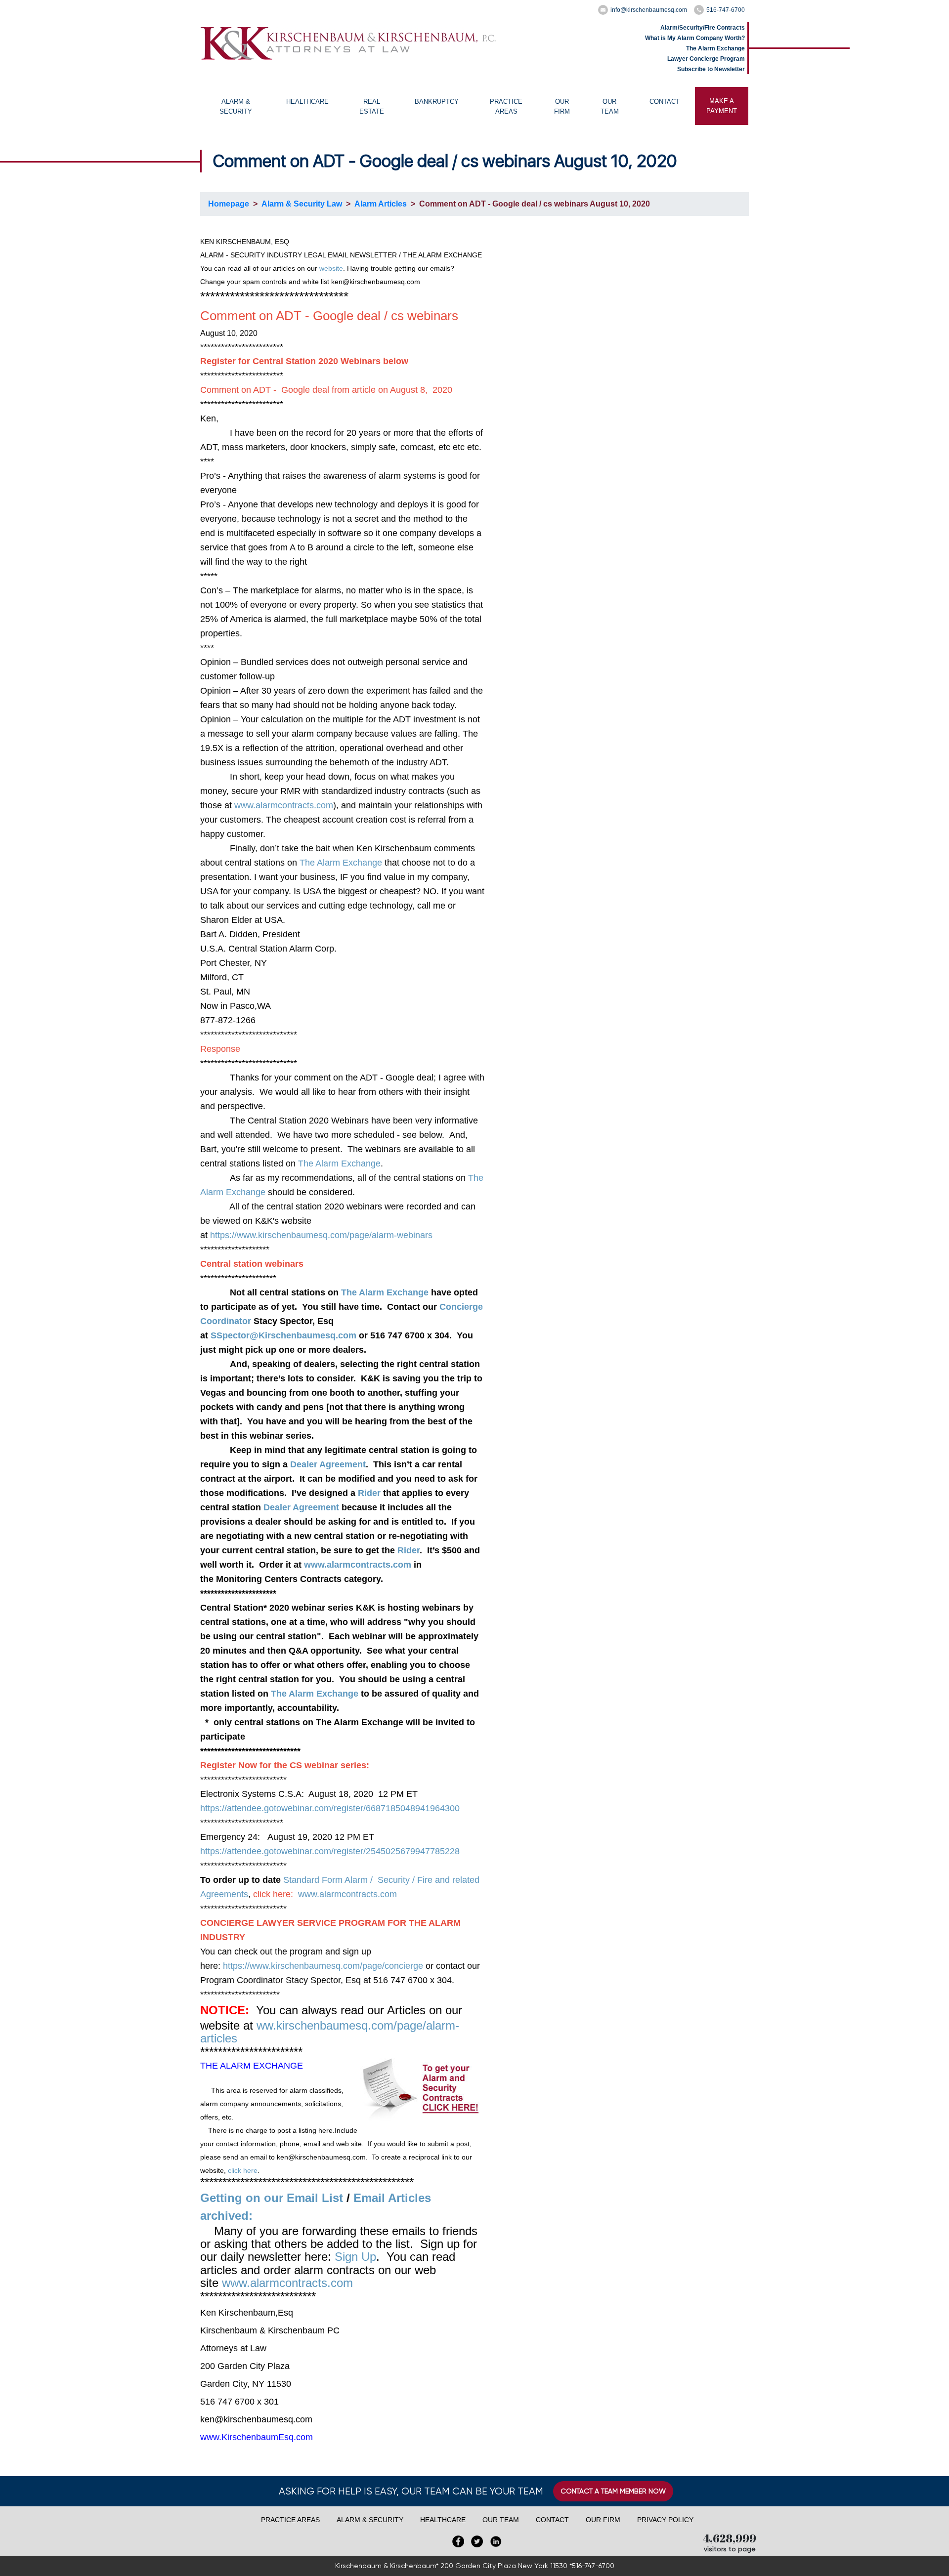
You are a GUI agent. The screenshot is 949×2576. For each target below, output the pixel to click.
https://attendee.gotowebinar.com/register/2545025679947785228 (330, 1851)
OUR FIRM (562, 106)
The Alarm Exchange (715, 48)
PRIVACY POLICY (665, 2520)
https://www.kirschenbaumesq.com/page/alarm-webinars (321, 1235)
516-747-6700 (726, 10)
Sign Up (355, 2257)
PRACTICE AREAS (506, 106)
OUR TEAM (610, 106)
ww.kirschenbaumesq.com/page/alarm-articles (330, 2032)
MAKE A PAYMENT (722, 106)
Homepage (229, 204)
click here (243, 2170)
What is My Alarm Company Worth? (695, 38)
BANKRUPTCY (437, 102)
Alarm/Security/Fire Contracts (703, 28)
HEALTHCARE (307, 102)
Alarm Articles (381, 204)
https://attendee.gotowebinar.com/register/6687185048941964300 (330, 1808)
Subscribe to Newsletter (711, 69)
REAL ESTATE (372, 106)
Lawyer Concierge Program (706, 59)
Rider (369, 1493)
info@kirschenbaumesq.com (649, 10)
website (331, 268)
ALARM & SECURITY (236, 106)
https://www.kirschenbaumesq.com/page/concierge (323, 1966)
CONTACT (665, 102)
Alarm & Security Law (302, 204)
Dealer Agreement (328, 1464)
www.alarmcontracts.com (284, 805)
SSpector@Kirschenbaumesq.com (283, 1335)
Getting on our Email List (272, 2198)
